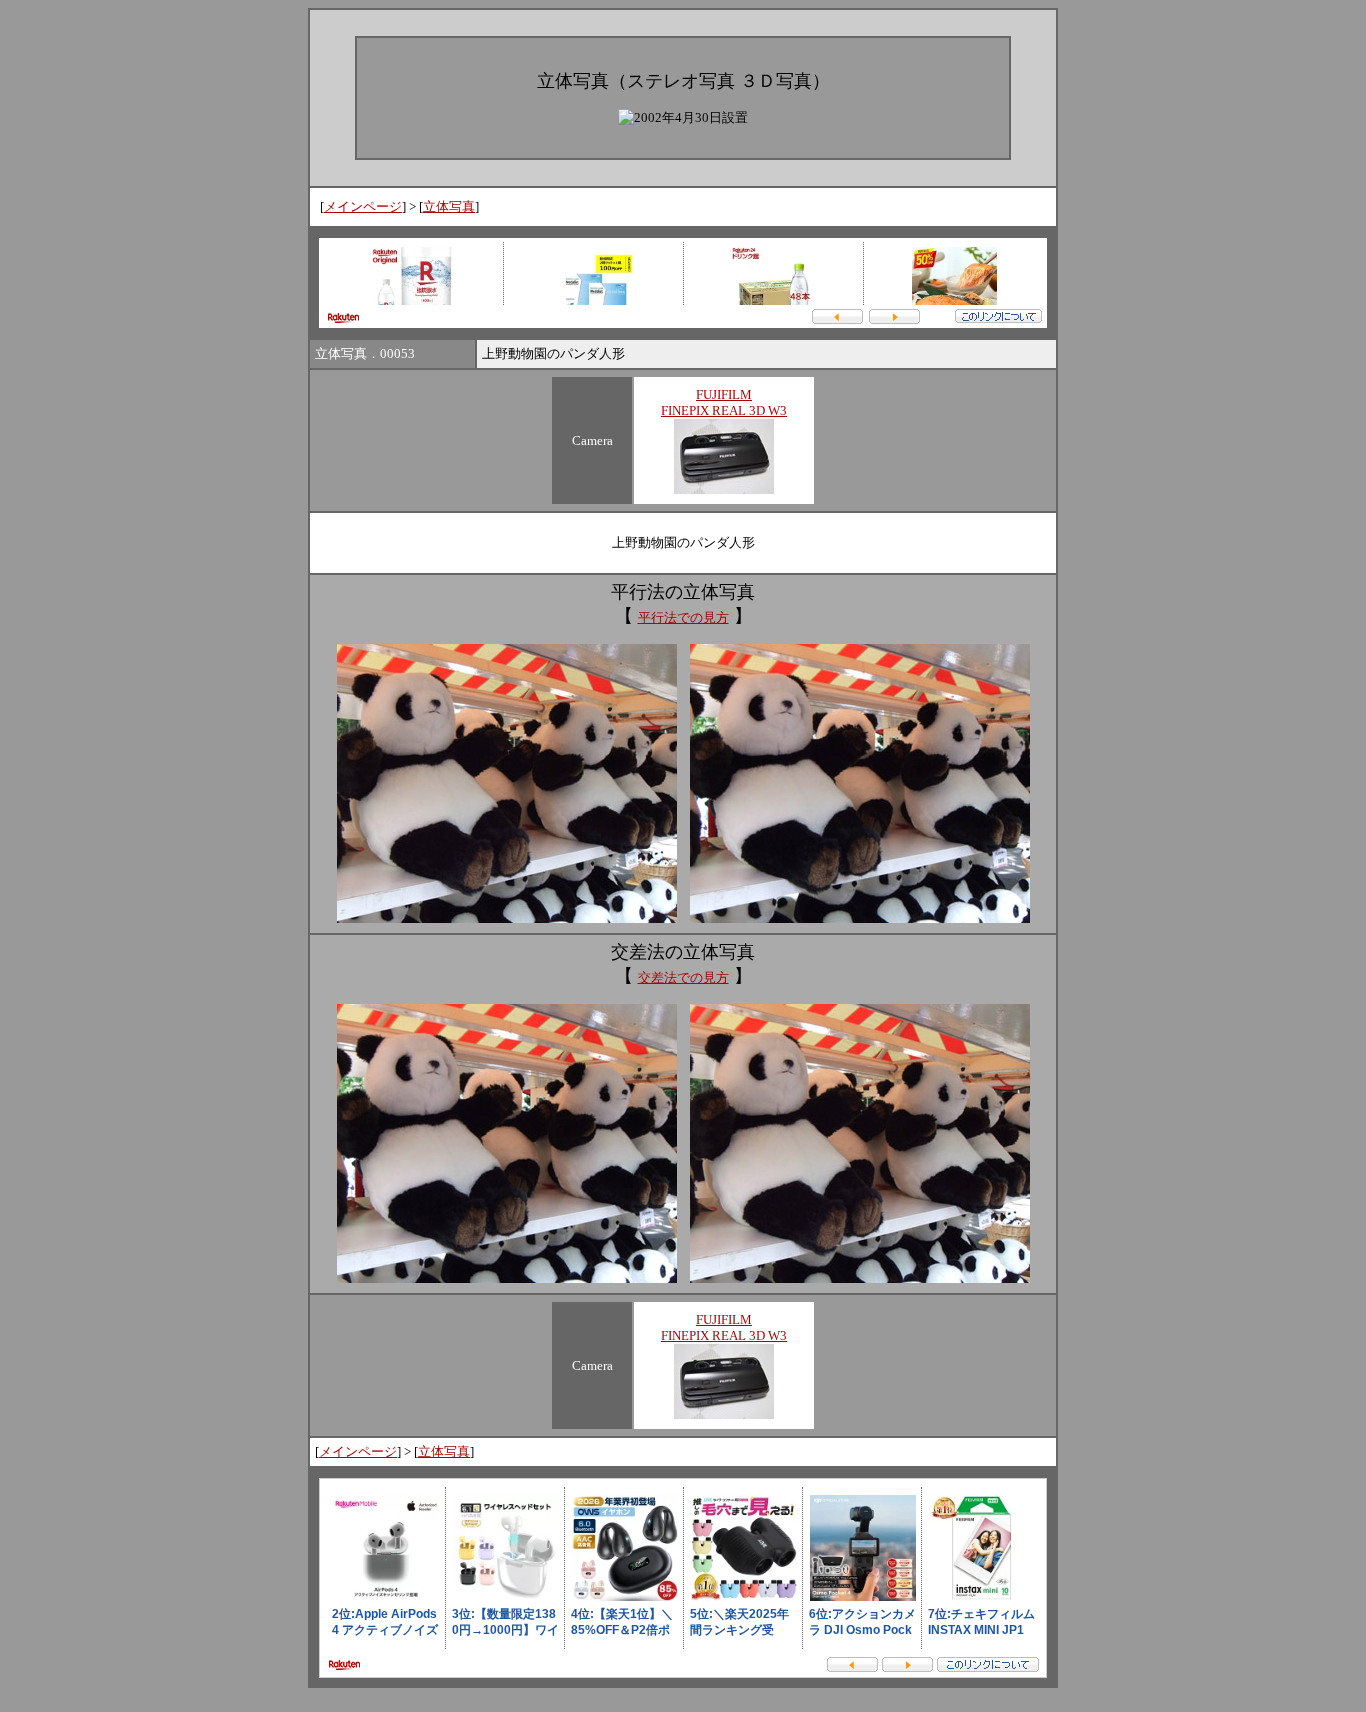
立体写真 (449, 206)
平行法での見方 (683, 617)
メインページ (363, 206)
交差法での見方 (683, 977)
